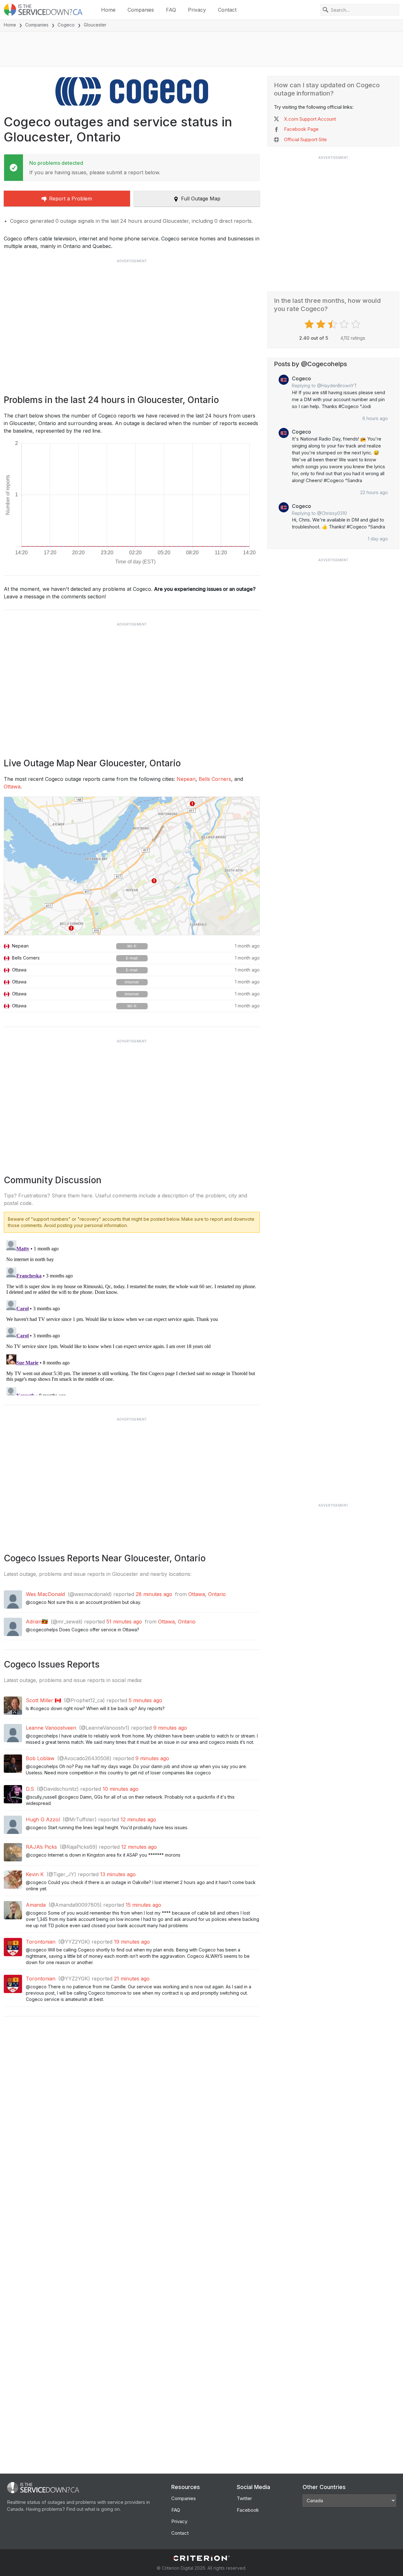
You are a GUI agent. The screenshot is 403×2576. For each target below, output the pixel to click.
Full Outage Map (201, 199)
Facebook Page (301, 129)
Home (108, 10)
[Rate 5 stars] (357, 324)
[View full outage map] (132, 866)
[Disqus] (132, 1317)
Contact (227, 10)
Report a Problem (71, 199)
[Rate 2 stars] (322, 324)
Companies (141, 10)
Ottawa (12, 787)
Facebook (248, 2510)
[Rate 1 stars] (310, 324)
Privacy (197, 10)
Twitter (244, 2498)
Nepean (186, 779)
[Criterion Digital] (201, 2558)
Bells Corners (215, 779)
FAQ (171, 10)
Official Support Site (305, 139)
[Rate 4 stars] (345, 324)
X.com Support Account (310, 119)
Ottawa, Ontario (207, 1594)
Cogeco (66, 25)
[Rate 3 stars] (333, 324)
